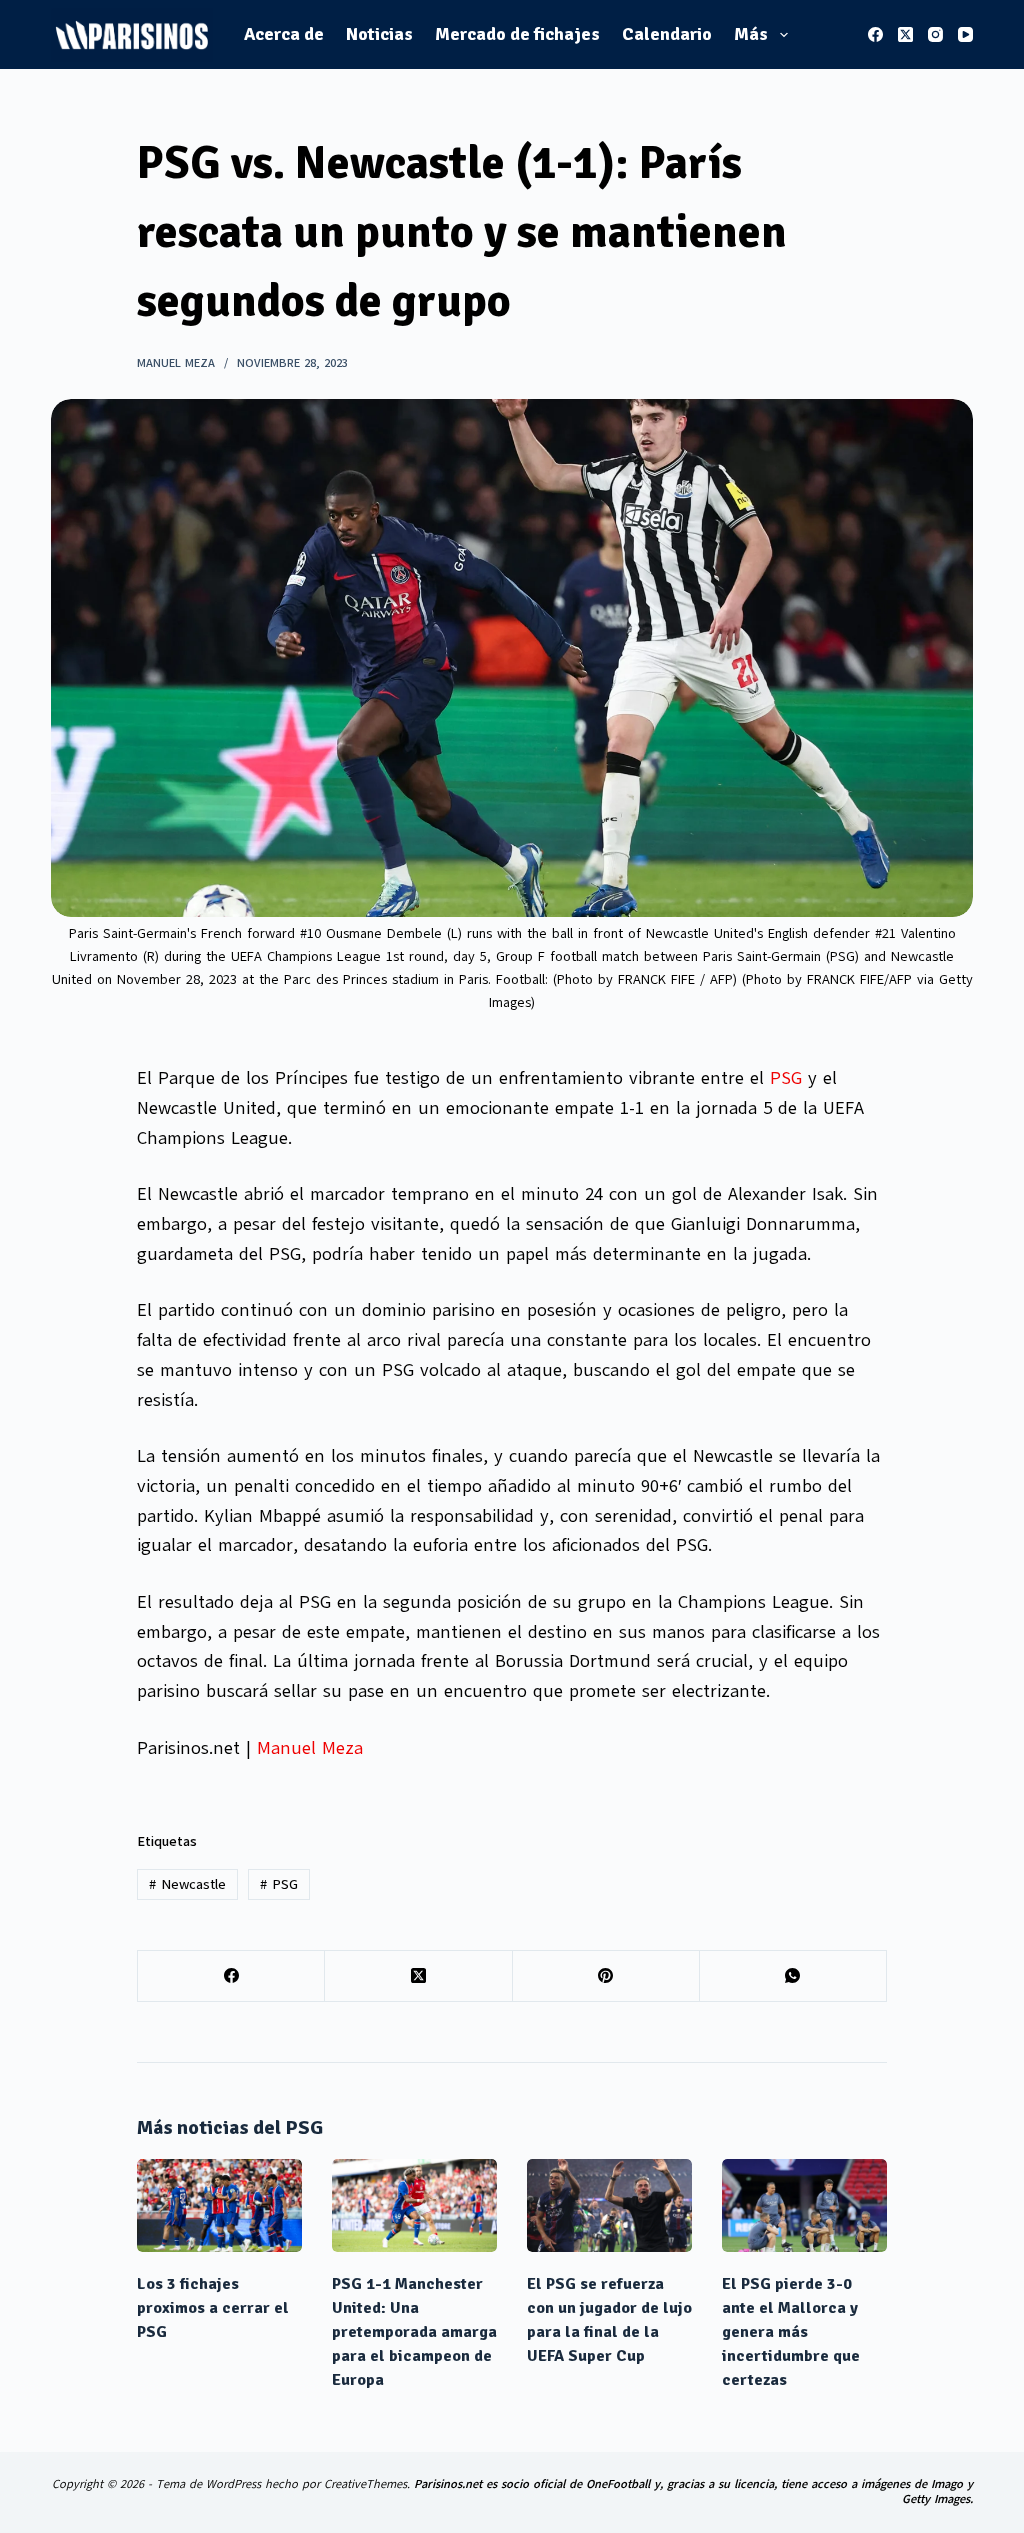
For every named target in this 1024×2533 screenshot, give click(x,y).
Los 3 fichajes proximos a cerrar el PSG (213, 2308)
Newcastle (187, 1884)
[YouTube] (965, 34)
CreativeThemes (365, 2484)
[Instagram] (935, 34)
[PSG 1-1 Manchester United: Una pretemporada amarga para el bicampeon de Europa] (414, 2205)
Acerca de (284, 34)
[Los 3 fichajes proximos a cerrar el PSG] (219, 2205)
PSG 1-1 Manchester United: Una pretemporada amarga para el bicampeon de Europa (414, 2332)
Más (751, 34)
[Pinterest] (606, 1976)
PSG (786, 1078)
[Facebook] (875, 34)
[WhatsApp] (793, 1976)
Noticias (379, 34)
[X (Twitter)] (905, 34)
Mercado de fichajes (517, 34)
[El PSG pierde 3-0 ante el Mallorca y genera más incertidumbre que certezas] (804, 2205)
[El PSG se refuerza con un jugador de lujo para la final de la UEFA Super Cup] (609, 2205)
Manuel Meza (310, 1748)
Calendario (667, 34)
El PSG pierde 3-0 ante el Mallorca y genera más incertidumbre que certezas (791, 2332)
